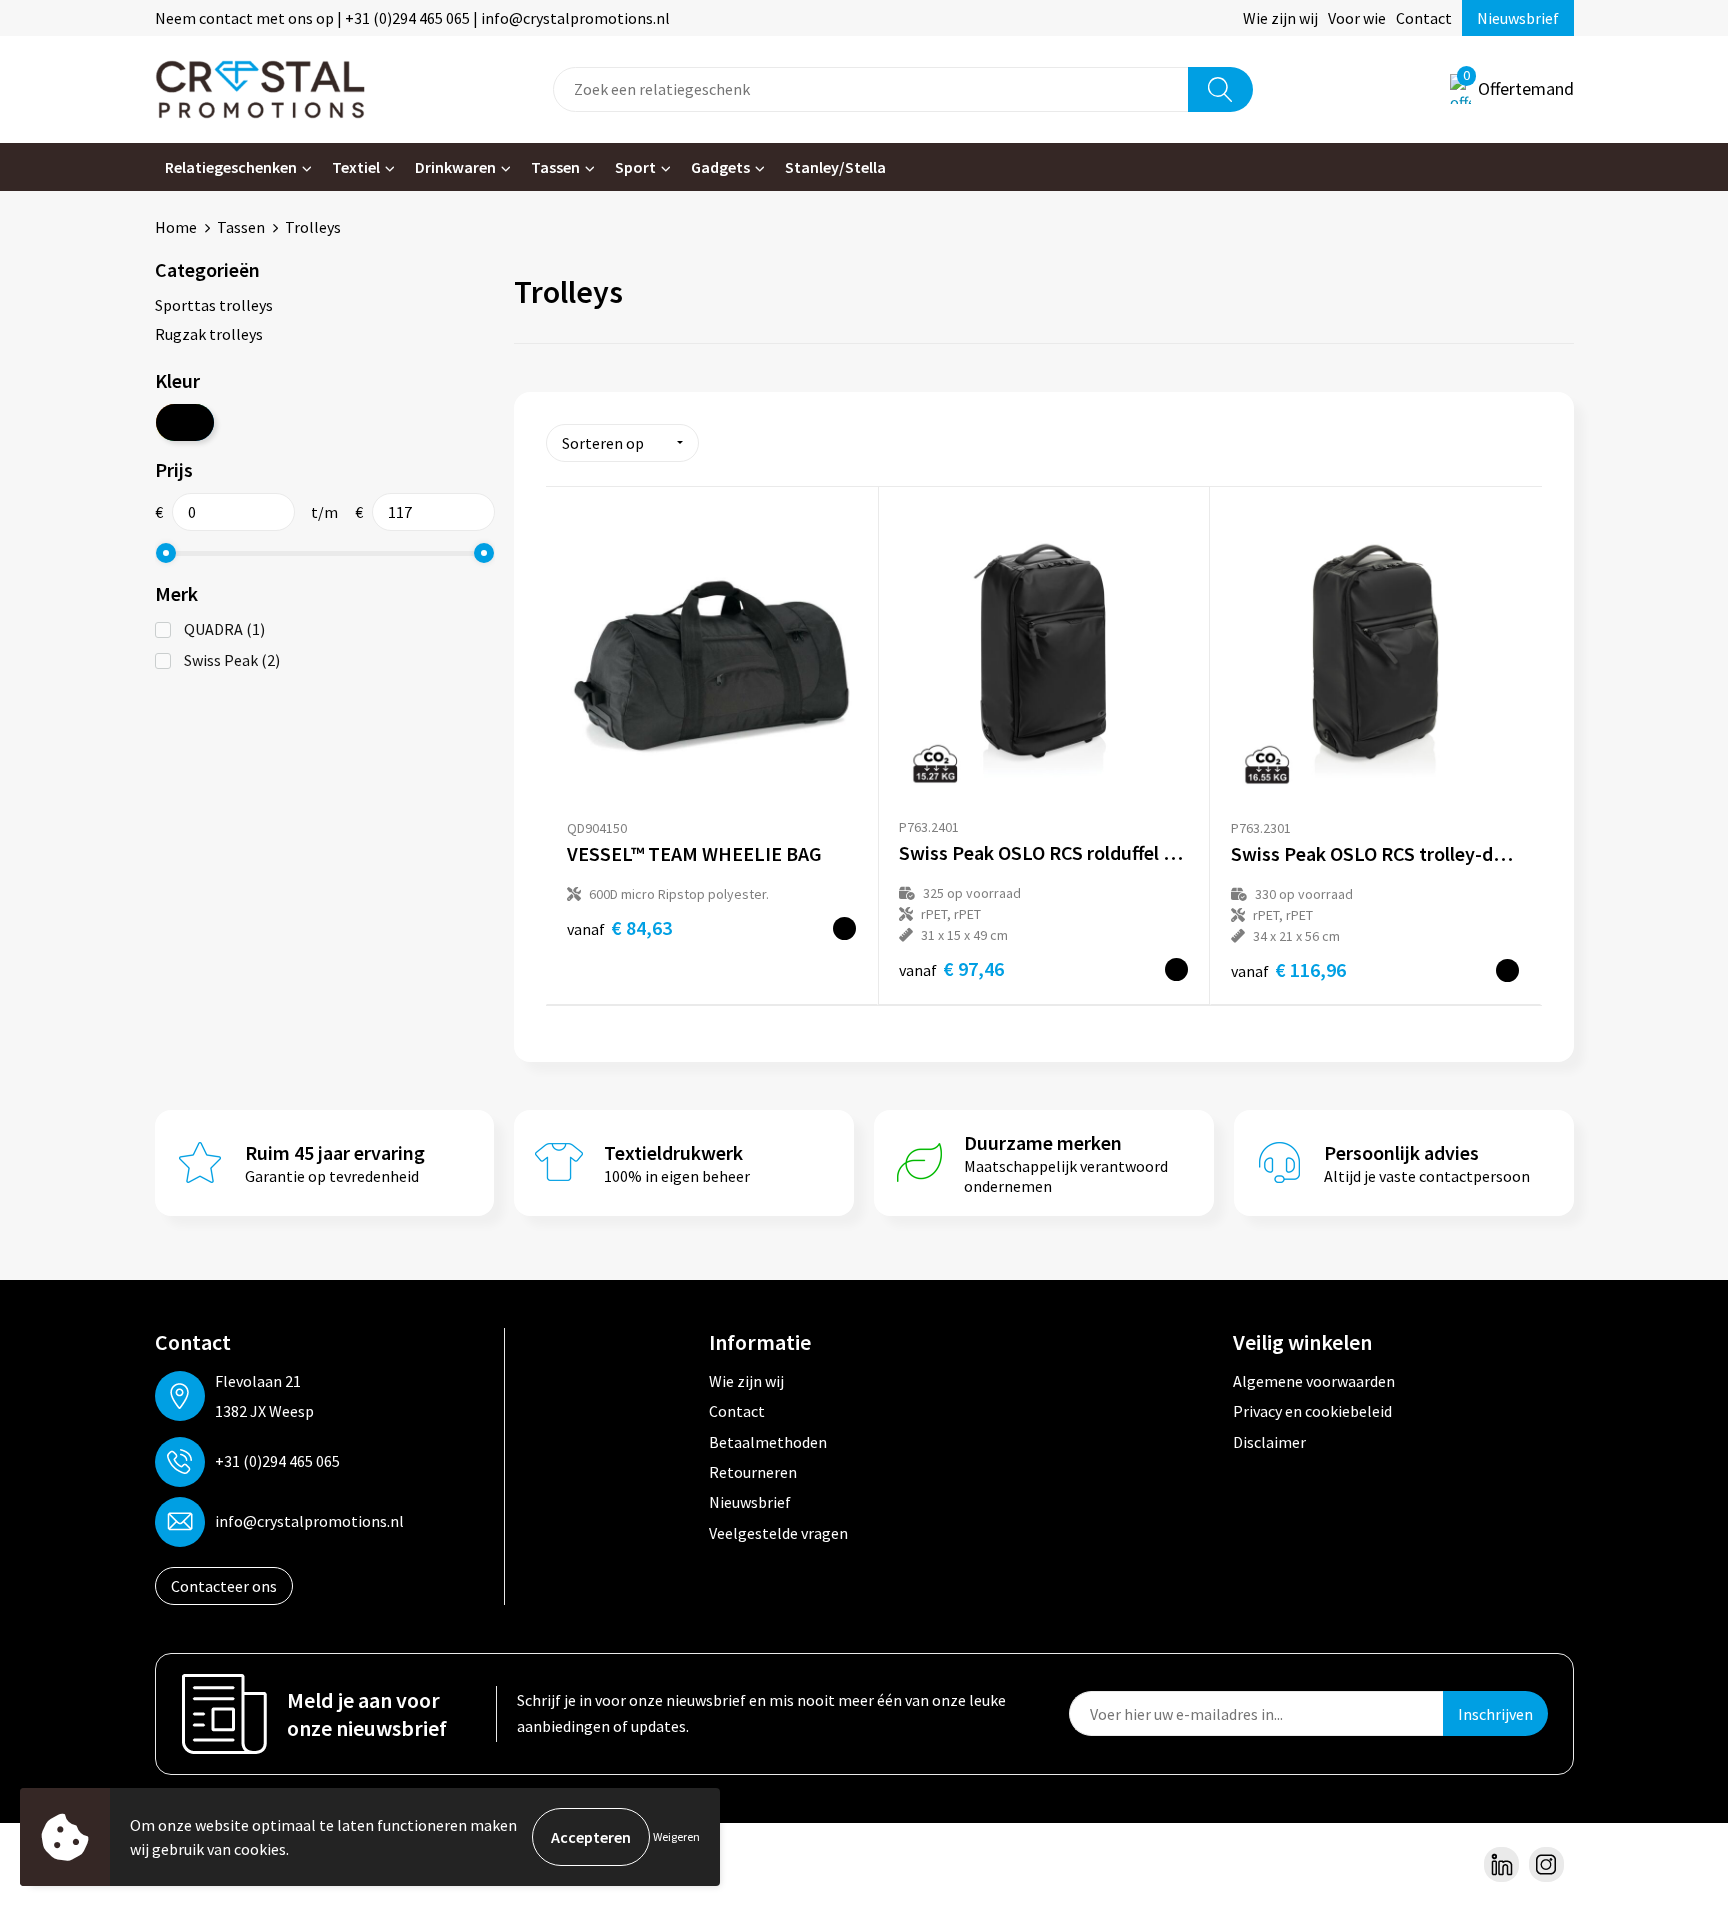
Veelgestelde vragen (778, 1533)
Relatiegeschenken (231, 167)
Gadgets (720, 167)
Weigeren (676, 1836)
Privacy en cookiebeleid (1312, 1411)
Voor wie (1357, 18)
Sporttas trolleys (214, 305)
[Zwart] (185, 422)
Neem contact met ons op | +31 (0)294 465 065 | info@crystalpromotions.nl (412, 18)
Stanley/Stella (835, 167)
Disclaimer (1269, 1442)
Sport (635, 167)
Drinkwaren (455, 167)
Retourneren (753, 1472)
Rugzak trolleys (209, 334)
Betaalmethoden (768, 1442)
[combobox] (871, 89)
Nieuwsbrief (1518, 18)
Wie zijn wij (1280, 18)
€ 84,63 (619, 927)
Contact (1424, 18)
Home (176, 227)
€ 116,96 (1288, 969)
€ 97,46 (951, 968)
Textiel (356, 167)
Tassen (555, 167)
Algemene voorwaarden (1314, 1381)
